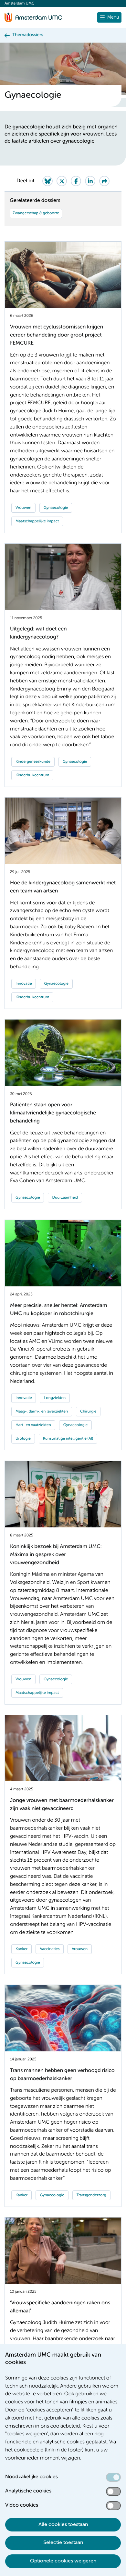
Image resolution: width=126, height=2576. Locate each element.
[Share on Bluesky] (47, 181)
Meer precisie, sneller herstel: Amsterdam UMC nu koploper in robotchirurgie (59, 1310)
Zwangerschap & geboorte (36, 213)
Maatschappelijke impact (37, 521)
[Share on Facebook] (76, 181)
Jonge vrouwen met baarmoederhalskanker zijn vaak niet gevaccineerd (62, 1805)
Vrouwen (23, 508)
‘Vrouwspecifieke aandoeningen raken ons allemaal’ (60, 2307)
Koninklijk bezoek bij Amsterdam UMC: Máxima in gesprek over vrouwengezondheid (56, 1555)
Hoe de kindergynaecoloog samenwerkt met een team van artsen (63, 887)
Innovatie (24, 984)
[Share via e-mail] (104, 181)
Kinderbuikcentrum (32, 775)
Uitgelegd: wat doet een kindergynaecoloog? (38, 633)
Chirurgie (88, 1412)
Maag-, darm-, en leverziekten (42, 1412)
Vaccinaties (50, 1949)
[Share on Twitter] (62, 181)
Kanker (21, 1949)
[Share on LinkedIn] (90, 181)
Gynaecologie (56, 508)
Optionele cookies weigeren (63, 2561)
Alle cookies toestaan (63, 2525)
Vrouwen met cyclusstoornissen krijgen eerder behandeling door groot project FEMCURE (57, 335)
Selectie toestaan (63, 2543)
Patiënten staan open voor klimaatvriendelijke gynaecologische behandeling (53, 1113)
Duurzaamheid (65, 1198)
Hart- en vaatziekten (33, 1425)
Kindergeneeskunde (33, 762)
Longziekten (55, 1398)
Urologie (23, 1439)
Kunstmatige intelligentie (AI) (68, 1439)
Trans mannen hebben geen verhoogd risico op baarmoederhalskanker (62, 2075)
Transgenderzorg (91, 2195)
